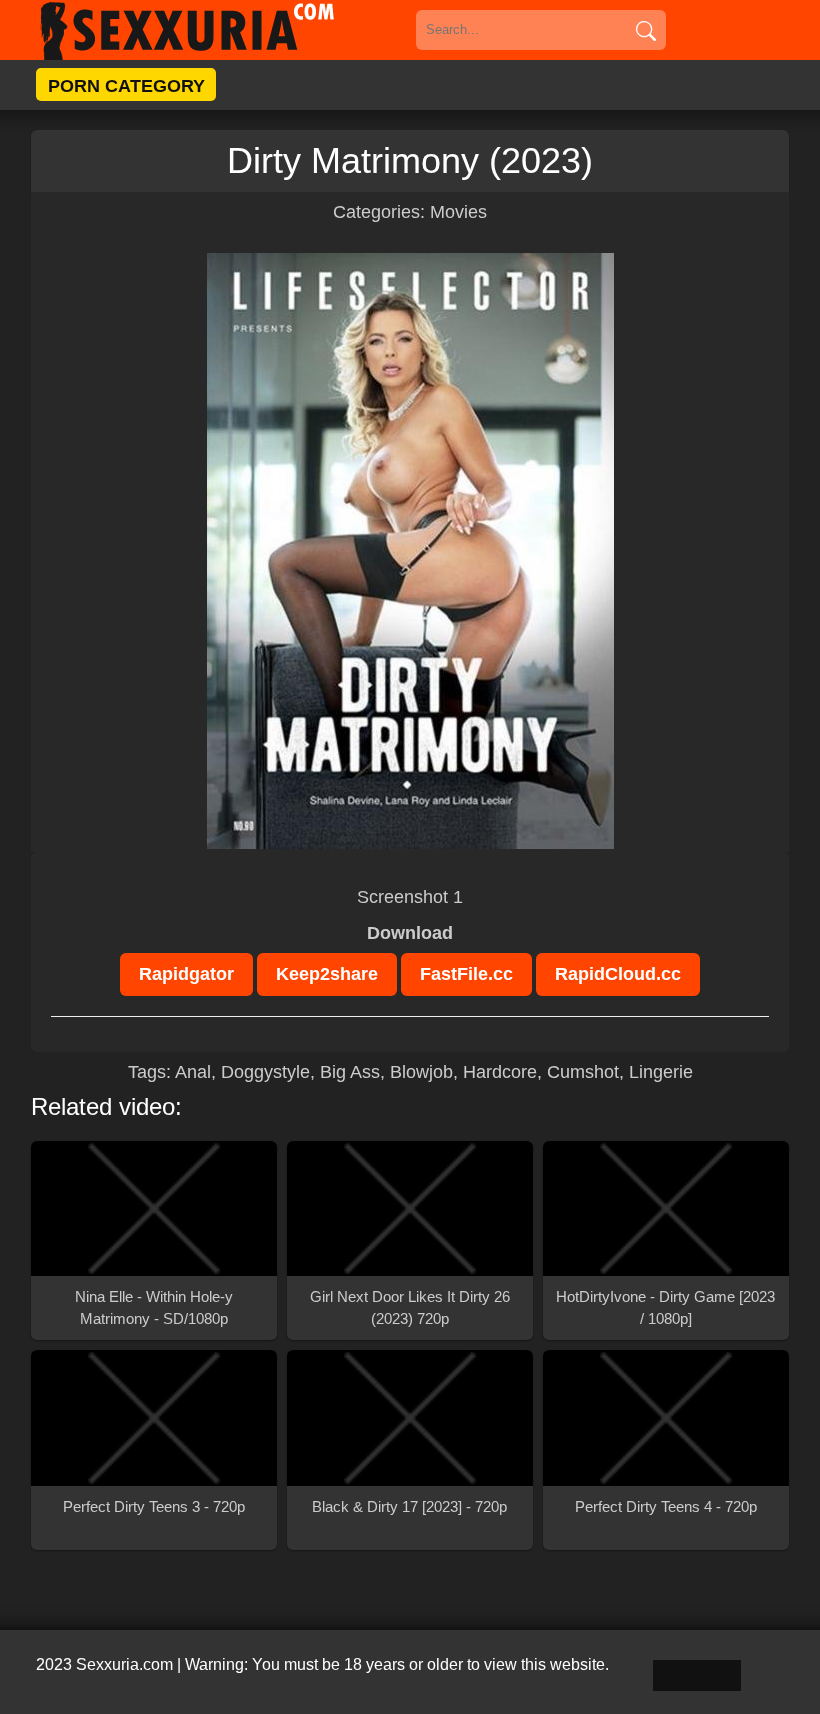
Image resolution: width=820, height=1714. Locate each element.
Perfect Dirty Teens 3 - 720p (154, 1506)
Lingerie (661, 1072)
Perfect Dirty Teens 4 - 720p (666, 1506)
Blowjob (421, 1072)
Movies (458, 212)
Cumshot (583, 1072)
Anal (193, 1072)
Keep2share (327, 974)
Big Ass (350, 1072)
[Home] (216, 30)
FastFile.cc (466, 974)
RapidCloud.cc (618, 974)
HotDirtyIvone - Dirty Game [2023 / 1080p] (665, 1307)
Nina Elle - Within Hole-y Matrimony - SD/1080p (154, 1307)
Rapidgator (186, 974)
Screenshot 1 (410, 897)
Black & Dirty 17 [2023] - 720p (409, 1506)
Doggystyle (265, 1072)
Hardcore (500, 1072)
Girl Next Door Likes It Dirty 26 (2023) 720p (410, 1307)
